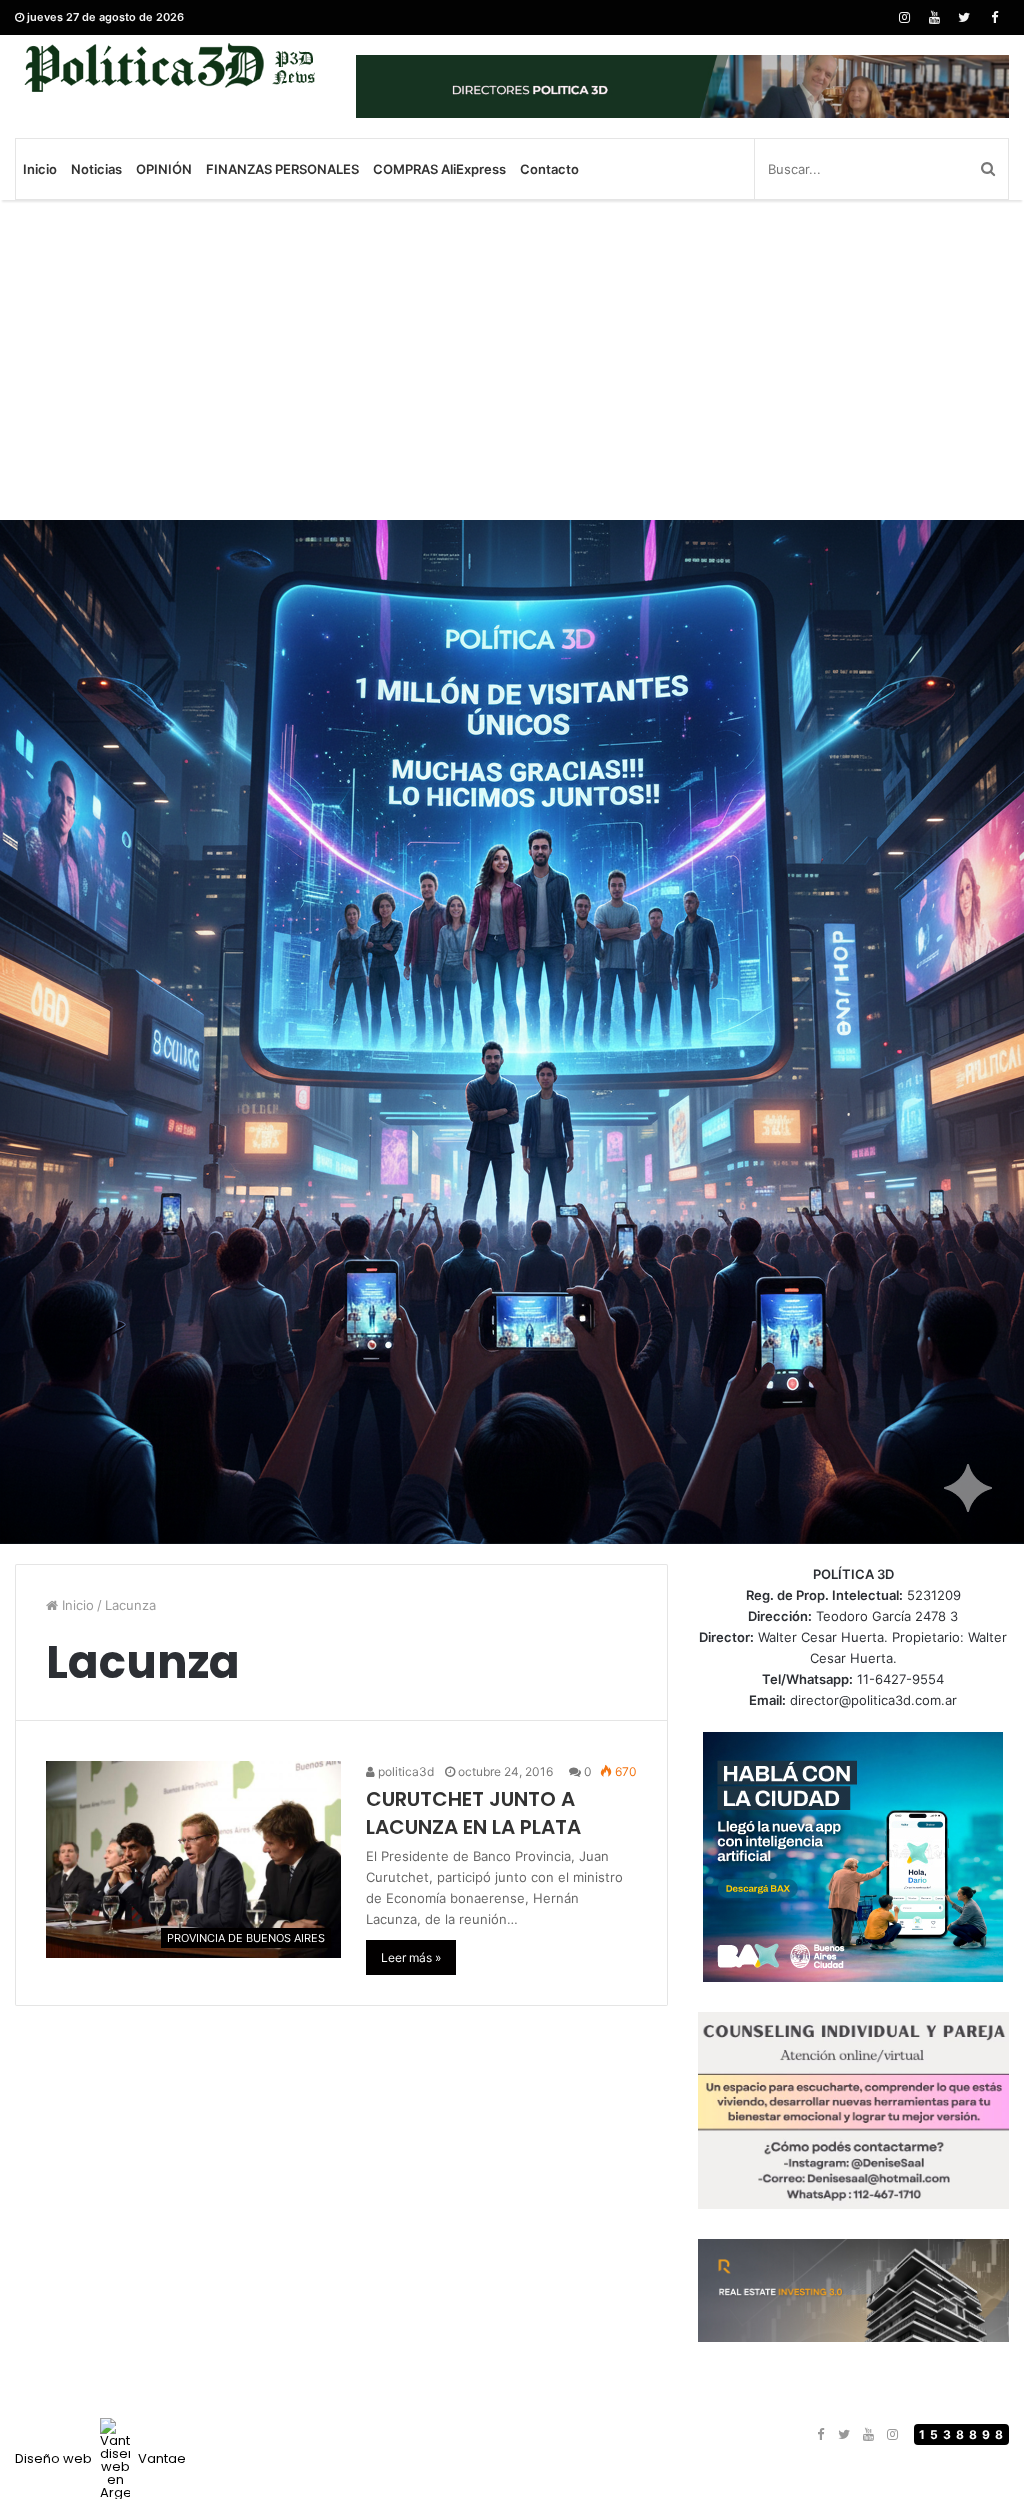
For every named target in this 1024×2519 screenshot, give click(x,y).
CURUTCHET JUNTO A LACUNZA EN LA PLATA (473, 1813)
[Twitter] (964, 17)
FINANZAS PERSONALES (282, 169)
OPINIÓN (164, 169)
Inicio (40, 169)
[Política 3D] (170, 67)
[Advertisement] (512, 360)
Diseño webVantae (100, 2458)
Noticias (96, 169)
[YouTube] (934, 17)
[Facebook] (994, 17)
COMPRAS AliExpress (439, 169)
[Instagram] (904, 17)
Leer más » (411, 1957)
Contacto (549, 169)
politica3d (404, 1771)
